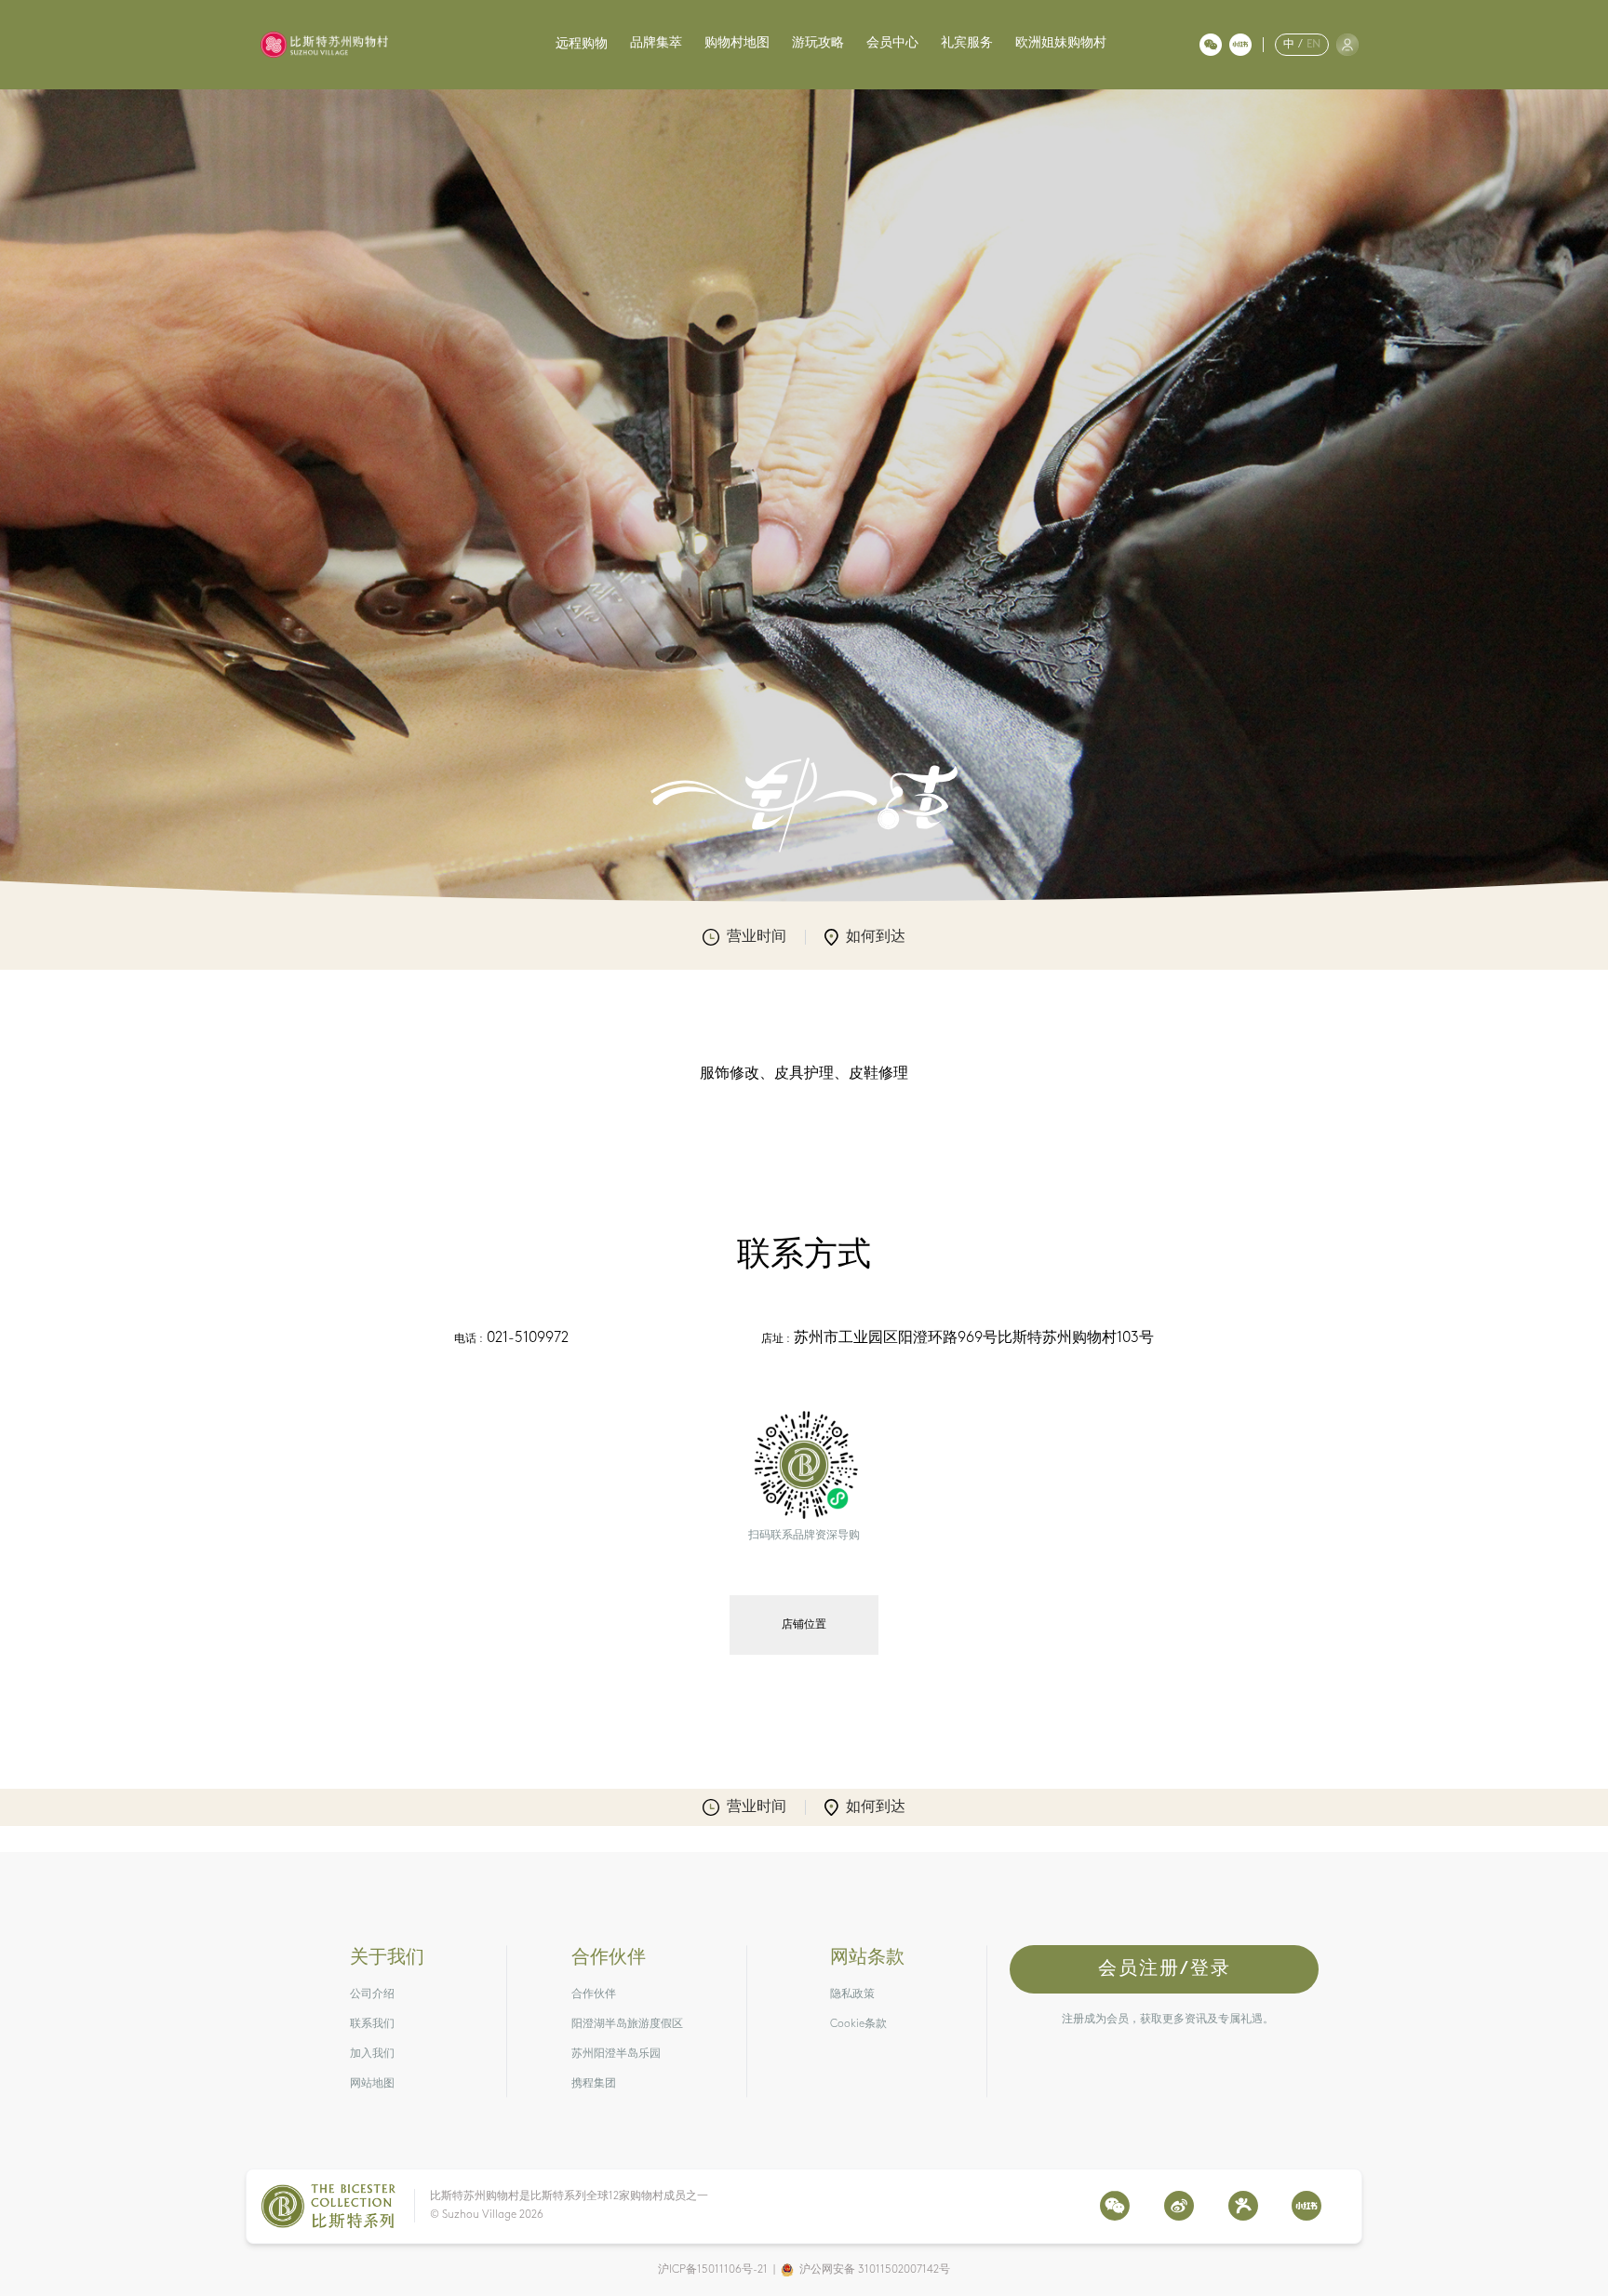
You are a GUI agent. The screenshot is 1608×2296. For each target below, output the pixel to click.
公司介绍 (372, 1994)
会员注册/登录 (1165, 1969)
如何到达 (876, 937)
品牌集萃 (656, 43)
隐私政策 (852, 1994)
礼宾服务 (967, 43)
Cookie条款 (858, 2024)
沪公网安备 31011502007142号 (875, 2270)
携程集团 (594, 2084)
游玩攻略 (818, 43)
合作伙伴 (594, 1994)
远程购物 (582, 44)
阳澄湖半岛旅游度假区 (627, 2024)
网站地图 (372, 2084)
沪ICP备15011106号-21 (713, 2270)
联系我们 (372, 2024)
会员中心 (892, 43)
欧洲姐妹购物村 (1061, 43)
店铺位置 (804, 1625)
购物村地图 (737, 43)
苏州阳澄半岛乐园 (616, 2054)
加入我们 (372, 2054)
